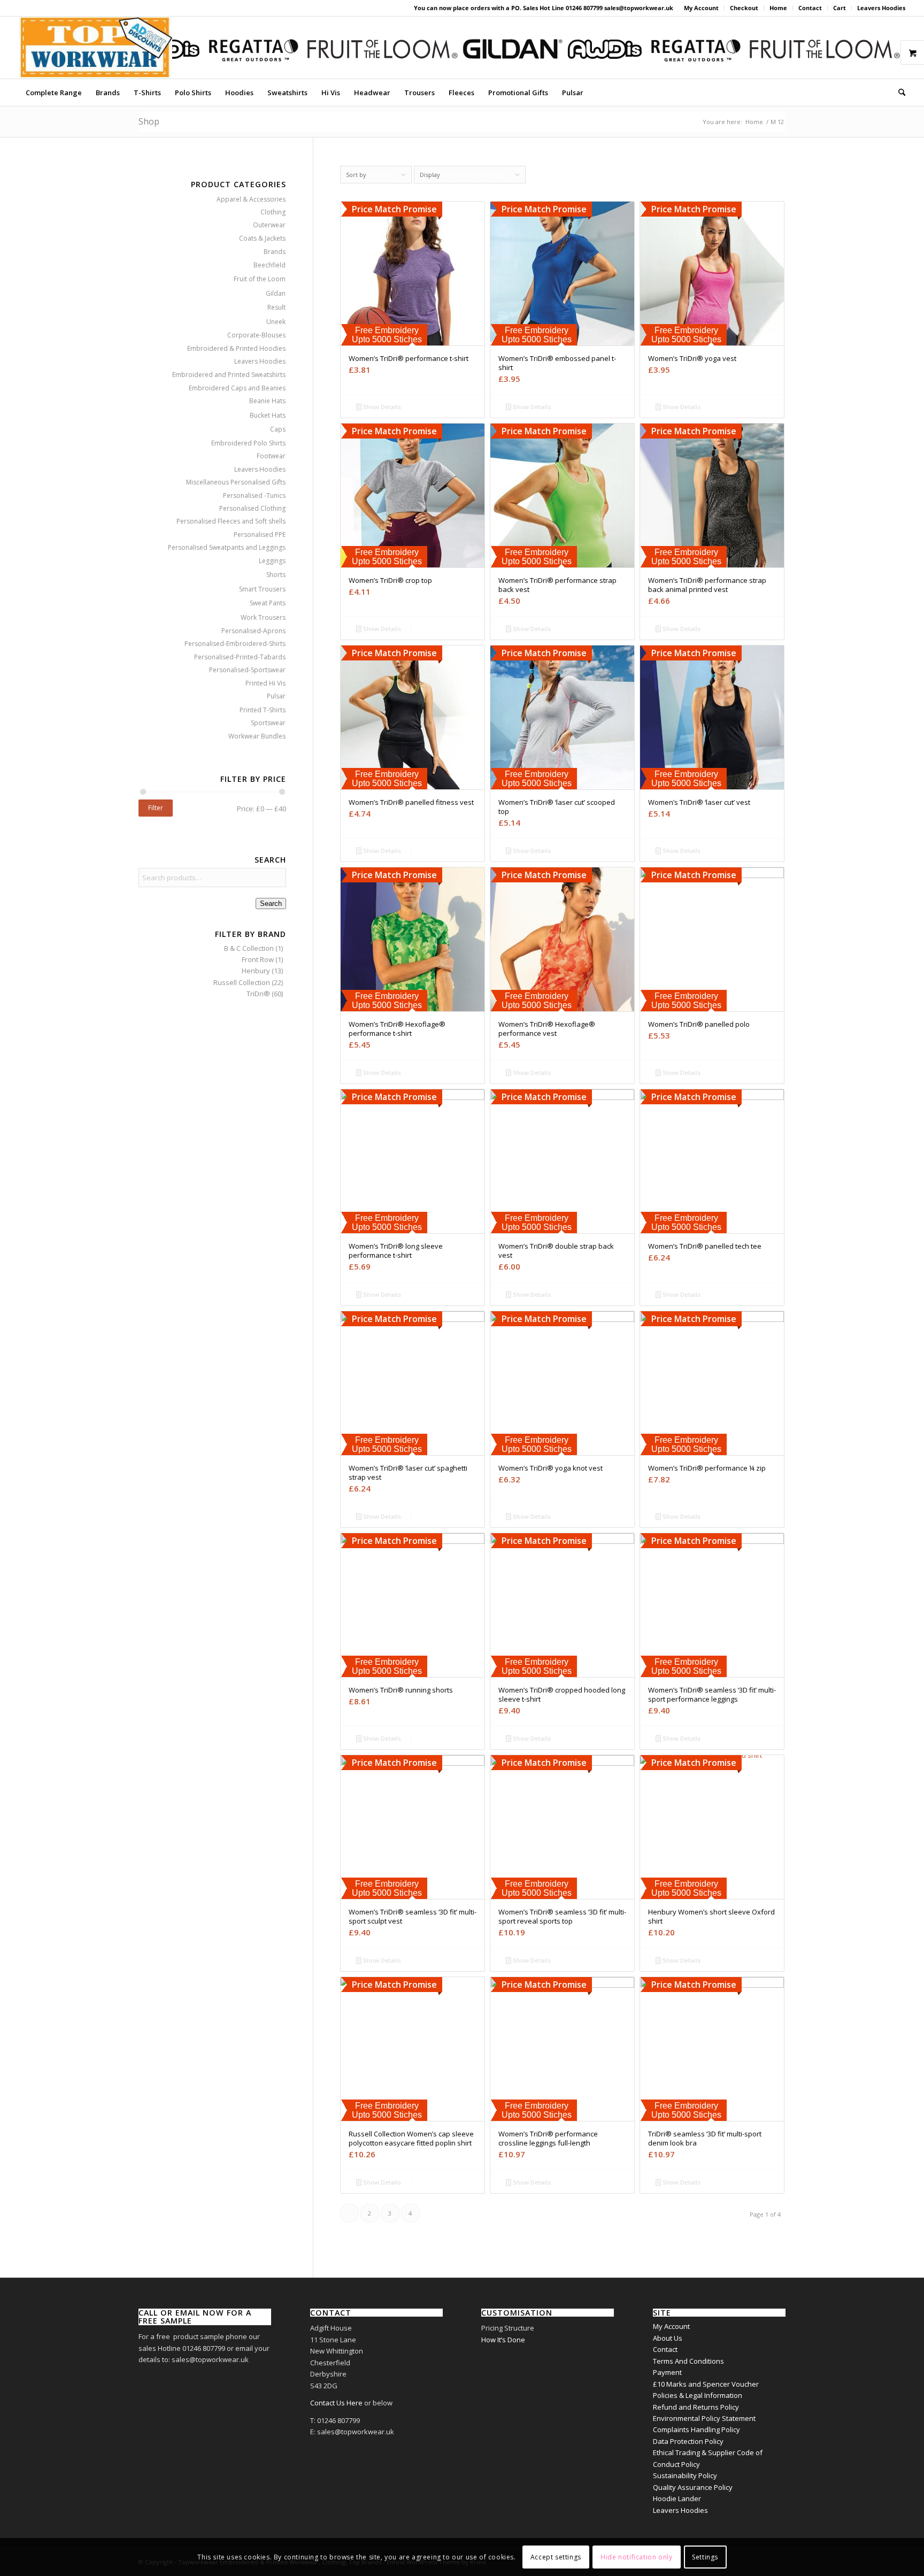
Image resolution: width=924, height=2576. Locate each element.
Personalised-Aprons (253, 631)
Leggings (272, 561)
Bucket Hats (268, 415)
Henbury (256, 971)
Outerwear (269, 225)
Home (778, 8)
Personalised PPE (260, 535)
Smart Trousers (262, 589)
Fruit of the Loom (260, 279)
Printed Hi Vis (265, 683)
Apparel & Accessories (251, 199)
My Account (701, 8)
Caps (278, 429)
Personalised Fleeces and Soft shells (231, 521)
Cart (840, 8)
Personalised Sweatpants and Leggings (227, 547)
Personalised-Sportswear (247, 670)
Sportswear (268, 723)
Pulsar (276, 696)
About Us (668, 2338)
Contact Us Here (336, 2403)
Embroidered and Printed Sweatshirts (229, 375)
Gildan (276, 293)
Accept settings (556, 2557)
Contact (810, 8)
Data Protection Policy (688, 2441)
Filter (156, 808)
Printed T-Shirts (263, 710)
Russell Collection (242, 982)
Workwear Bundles (257, 736)
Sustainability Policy (685, 2475)
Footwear (271, 456)
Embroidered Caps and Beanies (237, 388)
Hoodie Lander (677, 2498)
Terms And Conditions (688, 2361)
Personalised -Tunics (254, 495)
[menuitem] (702, 8)
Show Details (381, 407)
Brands (275, 252)
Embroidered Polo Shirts (248, 443)
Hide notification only (636, 2557)
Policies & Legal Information (698, 2395)
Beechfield (269, 265)
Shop (149, 121)
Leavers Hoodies (881, 8)
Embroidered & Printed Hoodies (236, 348)
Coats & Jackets (262, 238)
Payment (667, 2372)
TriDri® (258, 994)
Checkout (744, 8)
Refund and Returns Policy (696, 2407)
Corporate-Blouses (256, 335)
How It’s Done (503, 2340)
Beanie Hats (267, 401)
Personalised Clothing (252, 508)
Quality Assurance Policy (693, 2487)
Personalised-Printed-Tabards (240, 657)
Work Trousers (263, 617)
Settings (705, 2557)
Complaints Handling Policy (696, 2429)
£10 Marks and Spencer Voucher (706, 2384)
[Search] (898, 93)
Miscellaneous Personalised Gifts (236, 482)
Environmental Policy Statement (704, 2418)
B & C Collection (249, 948)
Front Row (258, 959)
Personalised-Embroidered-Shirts (235, 644)
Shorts (276, 575)
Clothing (273, 212)
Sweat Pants (268, 603)
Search (271, 903)
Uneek (276, 322)
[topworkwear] (96, 48)
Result (276, 307)
